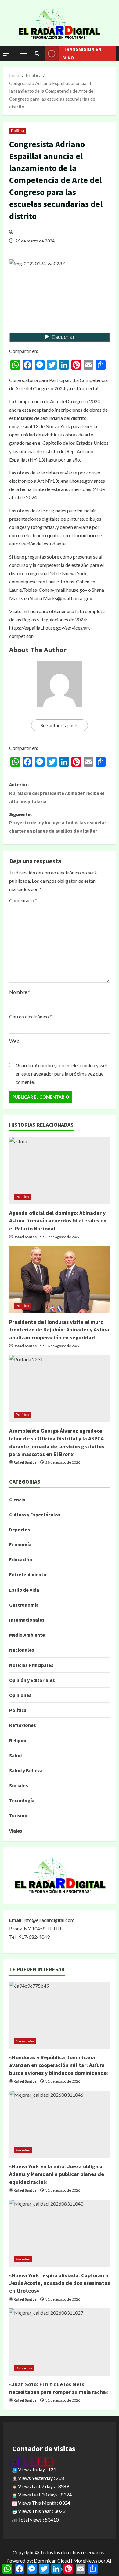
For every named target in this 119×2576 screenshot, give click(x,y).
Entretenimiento (28, 1574)
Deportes (20, 1529)
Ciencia (17, 1500)
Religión (18, 1740)
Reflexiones (23, 1725)
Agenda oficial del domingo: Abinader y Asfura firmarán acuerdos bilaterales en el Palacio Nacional (58, 1221)
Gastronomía (24, 1605)
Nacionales (22, 1650)
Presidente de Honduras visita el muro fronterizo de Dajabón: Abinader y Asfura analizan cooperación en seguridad (59, 1329)
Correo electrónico (31, 1016)
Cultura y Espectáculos (35, 1515)
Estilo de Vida (24, 1590)
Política (18, 131)
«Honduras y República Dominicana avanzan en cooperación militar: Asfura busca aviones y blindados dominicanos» (59, 2065)
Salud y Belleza (26, 1770)
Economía (20, 1544)
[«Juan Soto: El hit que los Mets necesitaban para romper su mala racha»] (60, 2342)
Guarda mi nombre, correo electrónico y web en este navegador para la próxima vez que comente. (62, 1074)
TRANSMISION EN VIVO (83, 53)
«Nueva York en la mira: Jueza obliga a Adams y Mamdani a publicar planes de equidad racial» (57, 2174)
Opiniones (20, 1695)
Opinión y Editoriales (32, 1680)
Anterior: (57, 793)
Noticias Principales (31, 1665)
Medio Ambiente (27, 1635)
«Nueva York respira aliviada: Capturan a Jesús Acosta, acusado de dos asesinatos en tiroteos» (60, 2283)
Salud (15, 1755)
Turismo (18, 1815)
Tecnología (22, 1800)
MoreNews (85, 2561)
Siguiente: (58, 822)
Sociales (19, 1785)
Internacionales (27, 1620)
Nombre (20, 992)
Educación (21, 1559)
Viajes (16, 1831)
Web (14, 1041)
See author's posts (60, 725)
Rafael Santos (25, 1237)
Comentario (23, 900)
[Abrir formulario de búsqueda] (37, 54)
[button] (7, 53)
